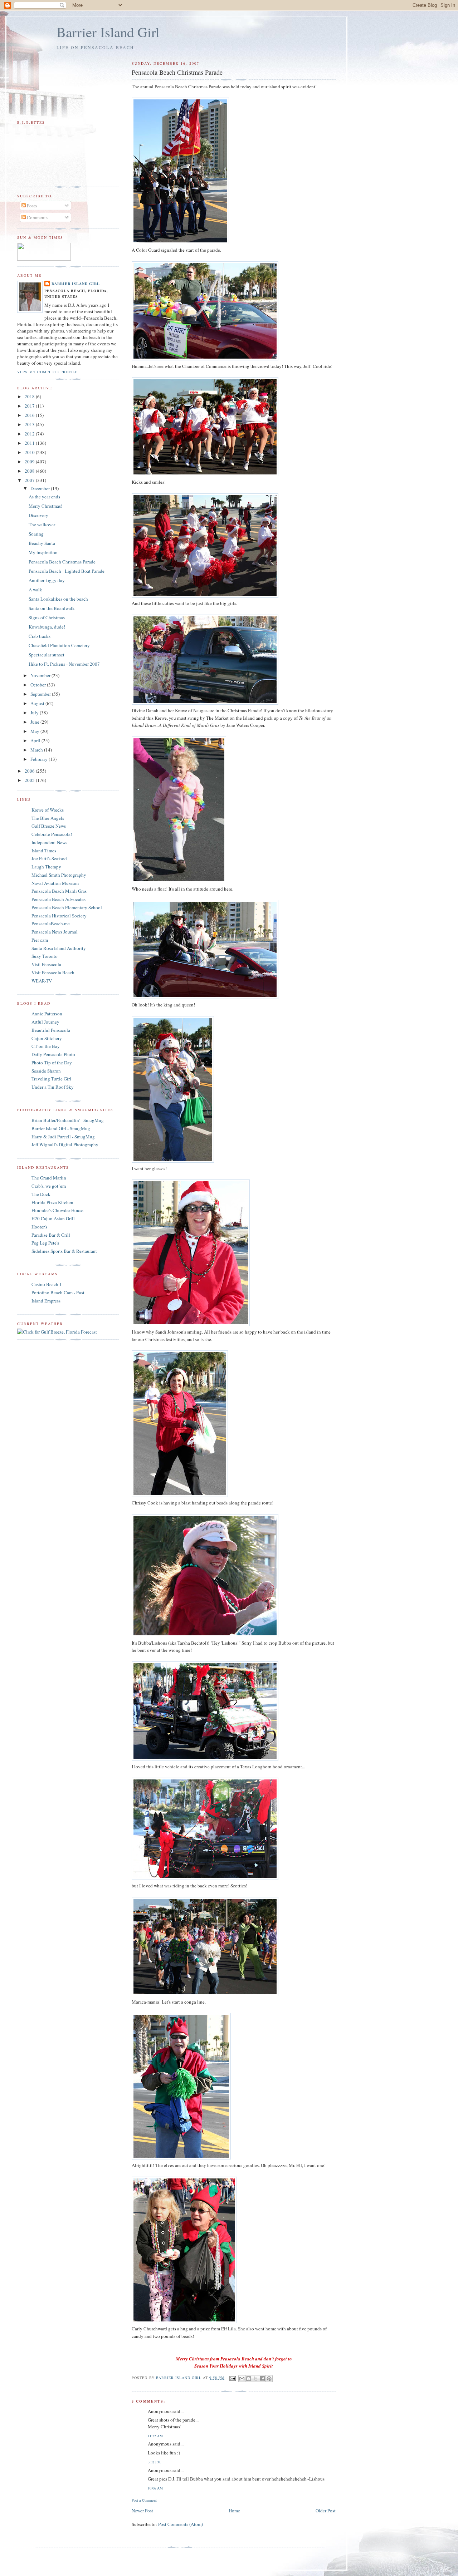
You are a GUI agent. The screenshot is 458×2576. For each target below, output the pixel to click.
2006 (30, 771)
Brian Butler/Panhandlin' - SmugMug (68, 1120)
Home (234, 2511)
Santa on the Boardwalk (52, 608)
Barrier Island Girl (108, 32)
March (37, 750)
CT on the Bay (46, 1046)
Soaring (36, 534)
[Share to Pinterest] (269, 2379)
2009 (30, 462)
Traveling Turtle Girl (51, 1079)
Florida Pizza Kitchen (52, 1202)
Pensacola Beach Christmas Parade (62, 562)
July (35, 713)
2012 (30, 434)
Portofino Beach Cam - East (58, 1292)
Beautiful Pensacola (51, 1030)
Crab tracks (40, 636)
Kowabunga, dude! (47, 627)
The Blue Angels (48, 818)
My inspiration (43, 552)
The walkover (42, 524)
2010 (30, 452)
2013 (30, 424)
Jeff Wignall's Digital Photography (65, 1144)
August (38, 703)
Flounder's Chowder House (57, 1210)
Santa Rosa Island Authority (59, 948)
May (35, 731)
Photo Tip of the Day (52, 1063)
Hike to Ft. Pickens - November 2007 (64, 664)
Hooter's (39, 1227)
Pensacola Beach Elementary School (67, 907)
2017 (30, 406)
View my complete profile (47, 372)
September (41, 694)
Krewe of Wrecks (48, 810)
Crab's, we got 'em (49, 1186)
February (40, 759)
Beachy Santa (42, 543)
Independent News (49, 842)
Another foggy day (47, 580)
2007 (30, 480)
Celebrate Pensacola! (52, 834)
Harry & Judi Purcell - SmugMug (63, 1137)
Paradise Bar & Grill (51, 1235)
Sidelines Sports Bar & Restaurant (64, 1251)
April (36, 740)
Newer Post (142, 2511)
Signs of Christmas (47, 617)
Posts (31, 206)
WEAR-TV (42, 981)
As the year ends (44, 497)
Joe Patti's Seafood (49, 858)
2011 (30, 443)
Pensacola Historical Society (59, 916)
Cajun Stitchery (47, 1038)
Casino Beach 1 (47, 1284)
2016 (30, 415)
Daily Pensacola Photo (53, 1054)
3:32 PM (154, 2462)
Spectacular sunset (47, 655)
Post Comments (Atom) (181, 2524)
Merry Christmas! (45, 506)
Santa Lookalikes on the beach (58, 599)
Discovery (38, 515)
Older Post (326, 2511)
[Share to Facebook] (262, 2379)
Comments (37, 217)
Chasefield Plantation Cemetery (59, 645)
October (39, 685)
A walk (35, 590)
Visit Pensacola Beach (53, 972)
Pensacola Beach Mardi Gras (59, 891)
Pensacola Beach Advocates (59, 899)
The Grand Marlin (49, 1178)
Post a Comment (144, 2500)
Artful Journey (45, 1022)
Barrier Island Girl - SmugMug (61, 1128)
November (41, 675)
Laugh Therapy (46, 867)
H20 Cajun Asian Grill (53, 1218)
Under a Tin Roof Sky (53, 1087)
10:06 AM (155, 2488)
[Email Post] (232, 2378)
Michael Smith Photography (59, 875)
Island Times (44, 851)
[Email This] (242, 2379)
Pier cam (40, 940)
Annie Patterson (47, 1014)
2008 (30, 471)
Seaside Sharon (46, 1071)
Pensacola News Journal (55, 932)
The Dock (41, 1194)
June (35, 722)
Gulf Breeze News (49, 826)
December (41, 488)
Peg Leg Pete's (45, 1243)
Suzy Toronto (45, 956)
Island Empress (46, 1301)
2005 (30, 780)
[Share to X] (255, 2379)
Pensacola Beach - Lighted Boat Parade (67, 571)
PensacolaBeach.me (51, 923)
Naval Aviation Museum (55, 883)
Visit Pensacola (46, 964)
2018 (30, 397)
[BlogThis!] (249, 2379)
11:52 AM (155, 2436)
